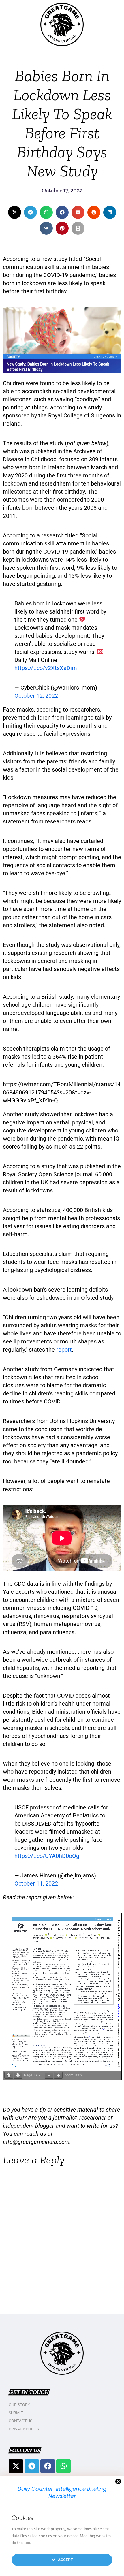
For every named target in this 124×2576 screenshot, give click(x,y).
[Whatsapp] (63, 2466)
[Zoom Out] (49, 2075)
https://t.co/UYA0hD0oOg (47, 1856)
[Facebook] (48, 2466)
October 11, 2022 (36, 1883)
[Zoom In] (58, 2075)
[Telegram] (32, 2466)
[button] (15, 212)
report (64, 1350)
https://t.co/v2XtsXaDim (46, 668)
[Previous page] (9, 2075)
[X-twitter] (16, 2466)
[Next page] (18, 2075)
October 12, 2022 (36, 696)
